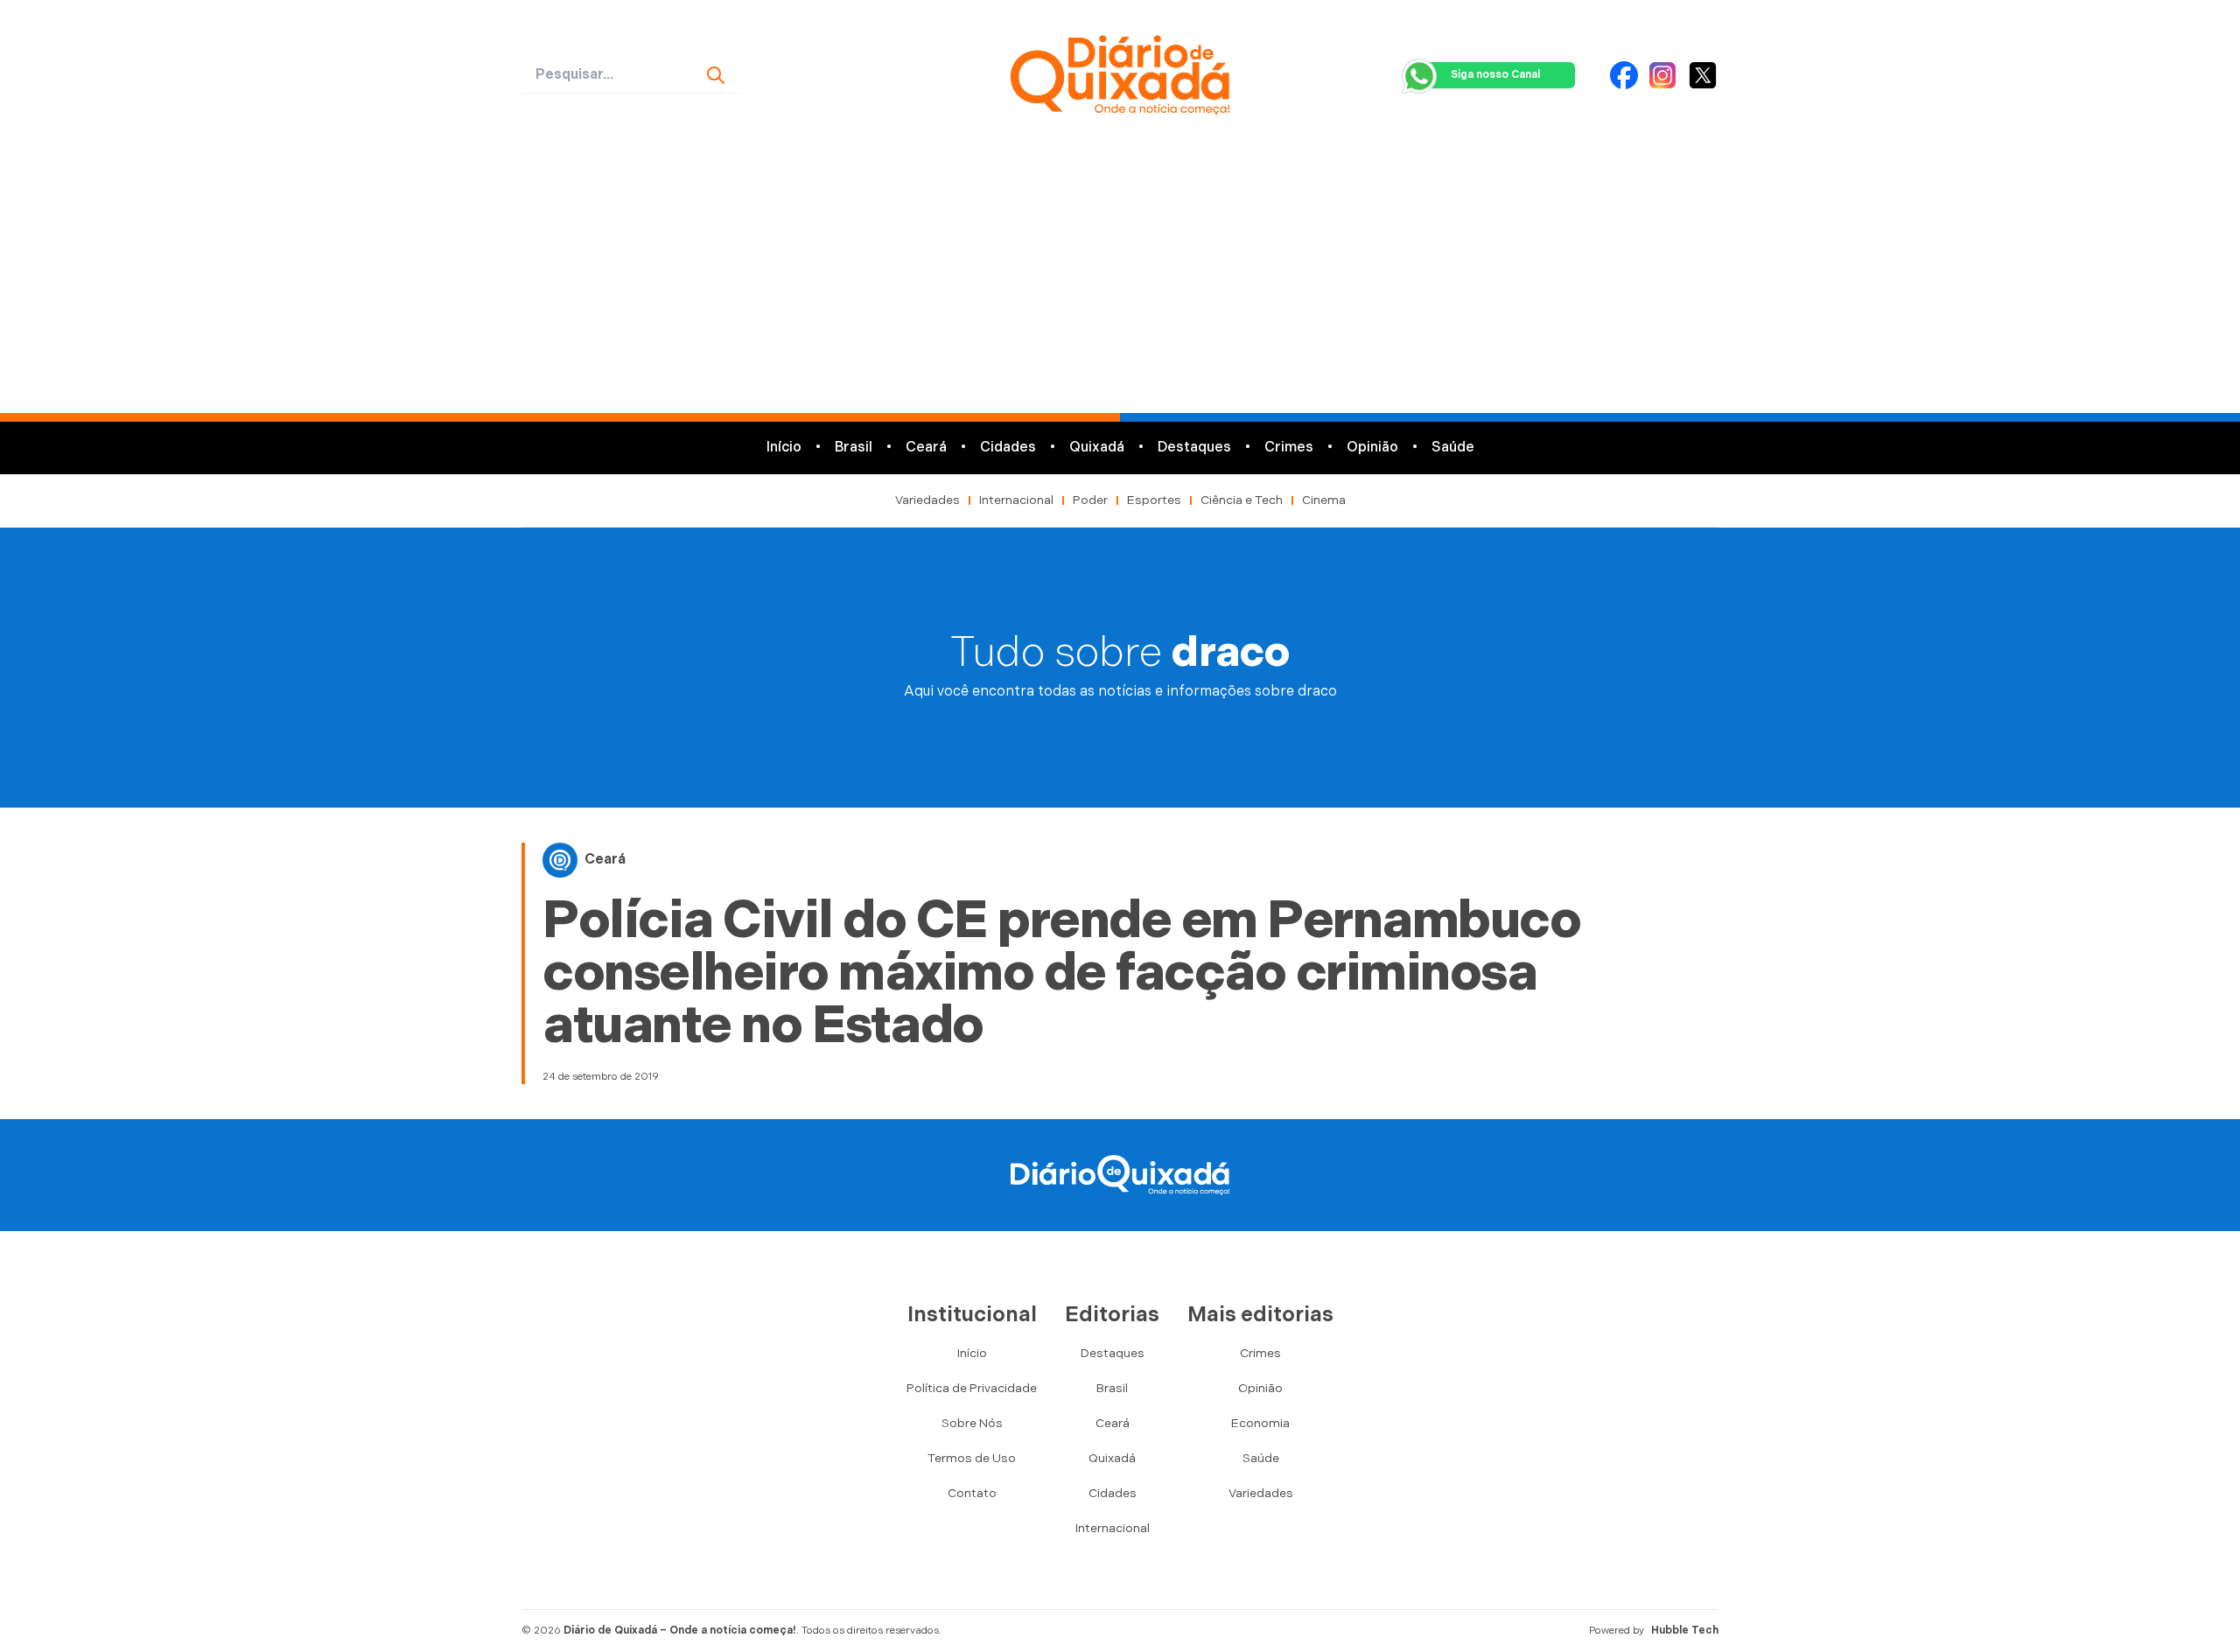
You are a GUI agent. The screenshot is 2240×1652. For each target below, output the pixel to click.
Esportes (1154, 500)
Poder (1090, 500)
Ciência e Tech (1242, 500)
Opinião (1372, 448)
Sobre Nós (972, 1423)
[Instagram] (1662, 75)
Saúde (1453, 448)
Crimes (1289, 448)
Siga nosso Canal (1495, 75)
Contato (972, 1493)
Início (784, 448)
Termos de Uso (972, 1458)
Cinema (1324, 500)
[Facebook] (1624, 75)
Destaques (1194, 448)
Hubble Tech (1685, 1631)
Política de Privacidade (972, 1388)
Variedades (927, 500)
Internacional (1016, 500)
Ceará (926, 448)
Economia (1260, 1423)
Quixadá (1097, 448)
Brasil (854, 448)
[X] (1703, 75)
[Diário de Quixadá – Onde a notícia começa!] (1120, 75)
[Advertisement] (1120, 282)
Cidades (1008, 448)
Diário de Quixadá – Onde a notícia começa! (680, 1631)
